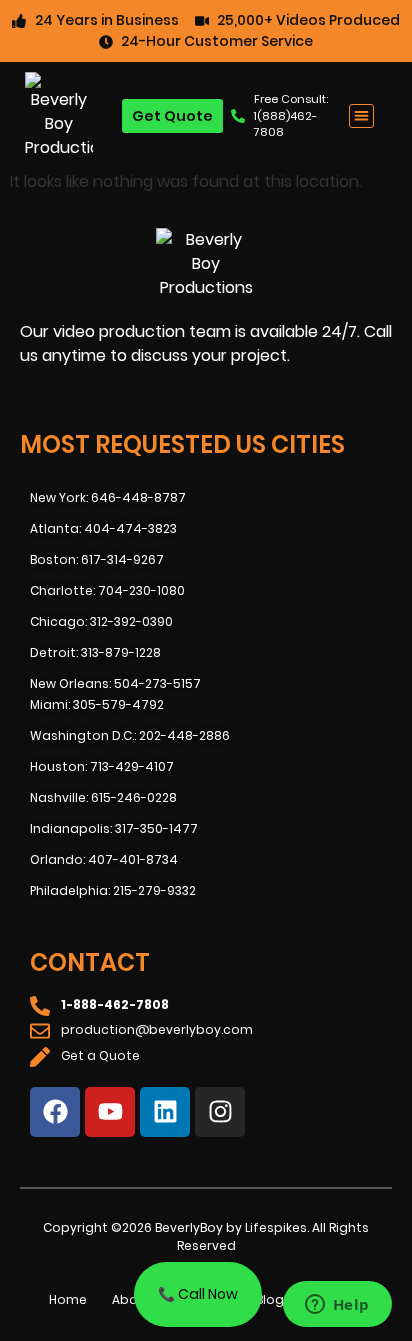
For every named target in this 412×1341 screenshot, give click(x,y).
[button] (361, 116)
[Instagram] (220, 1112)
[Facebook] (55, 1112)
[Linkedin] (165, 1112)
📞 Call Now (198, 1294)
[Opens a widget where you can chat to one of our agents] (337, 1306)
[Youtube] (110, 1112)
